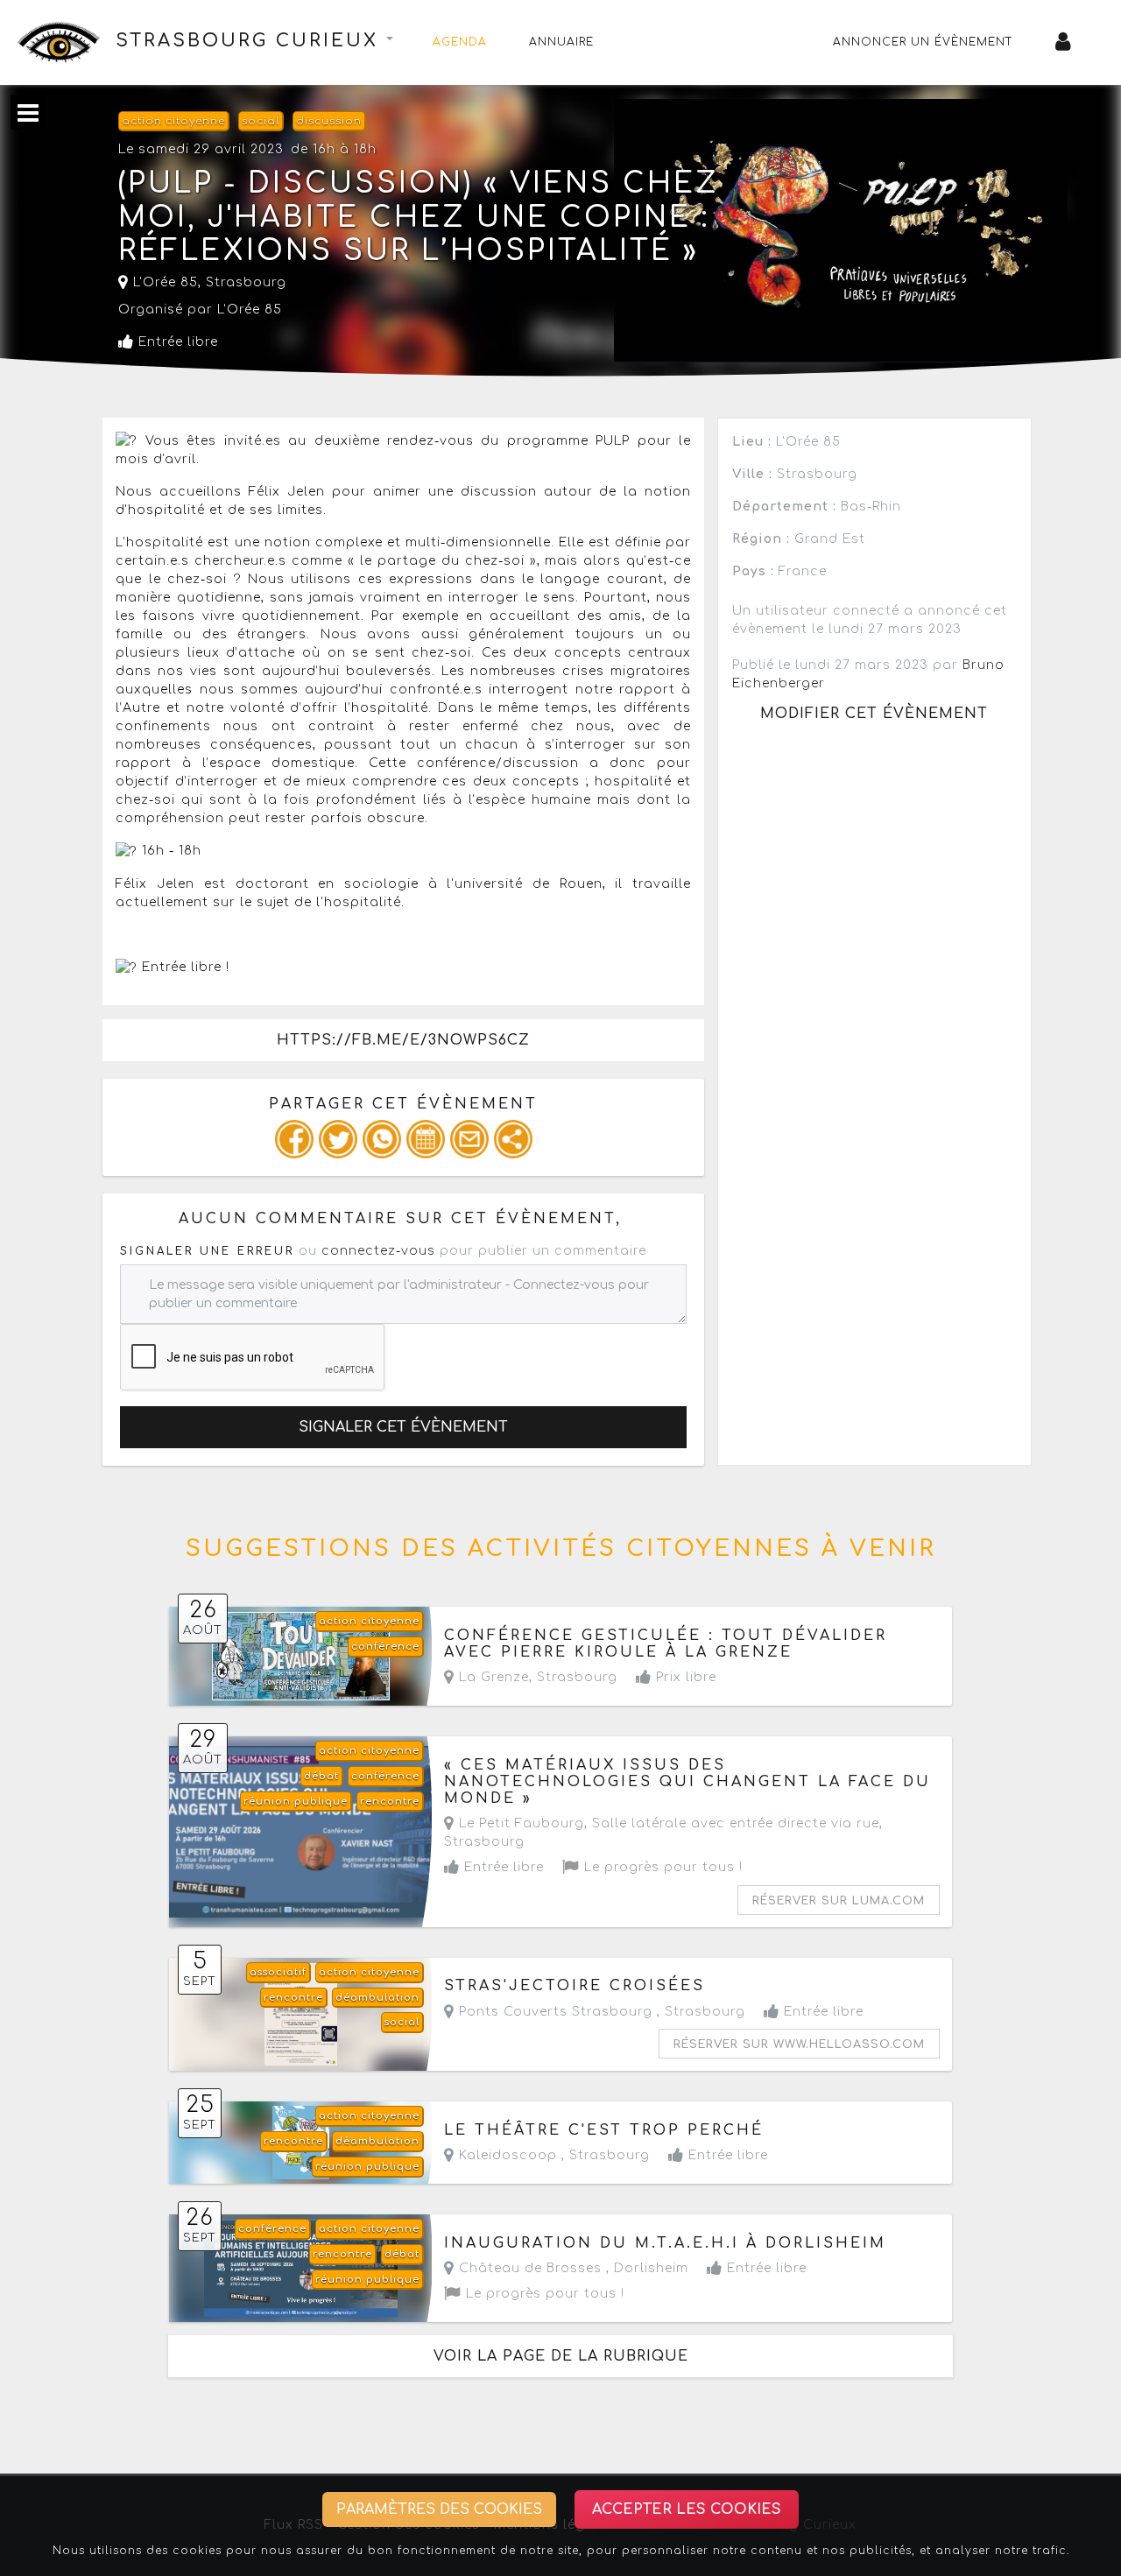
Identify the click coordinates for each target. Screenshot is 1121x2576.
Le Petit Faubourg (519, 1823)
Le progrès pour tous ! (661, 1867)
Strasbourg (246, 282)
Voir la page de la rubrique (561, 2356)
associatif (278, 1972)
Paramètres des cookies (439, 2509)
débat (321, 1776)
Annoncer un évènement (923, 42)
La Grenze (492, 1677)
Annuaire (561, 42)
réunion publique (296, 1802)
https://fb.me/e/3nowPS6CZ (403, 1040)
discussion (329, 121)
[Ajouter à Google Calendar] (426, 1139)
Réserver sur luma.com (839, 1901)
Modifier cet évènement (874, 714)
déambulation (377, 1998)
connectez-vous (378, 1251)
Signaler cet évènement (403, 1427)
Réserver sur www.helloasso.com (799, 2045)
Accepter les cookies (687, 2509)
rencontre (390, 1802)
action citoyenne (173, 121)
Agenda (460, 42)
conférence (385, 1647)
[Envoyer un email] (469, 1139)
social (261, 121)
